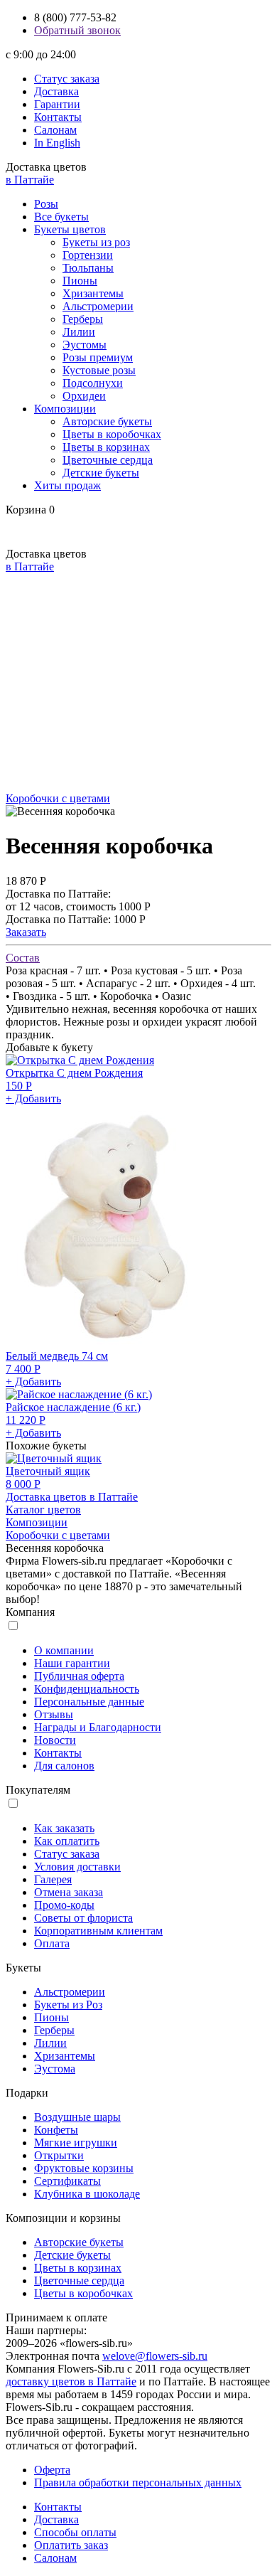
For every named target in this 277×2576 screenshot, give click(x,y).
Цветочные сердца (108, 460)
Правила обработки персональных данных (138, 2482)
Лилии (79, 332)
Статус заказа (67, 79)
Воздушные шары (77, 2117)
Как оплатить (67, 1841)
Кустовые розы (99, 370)
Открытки (59, 2155)
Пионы (80, 281)
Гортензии (88, 255)
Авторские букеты (107, 421)
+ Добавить (33, 1098)
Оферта (52, 2470)
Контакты (58, 117)
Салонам (55, 130)
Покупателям (38, 1790)
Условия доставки (77, 1867)
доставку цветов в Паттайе (71, 2381)
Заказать (26, 932)
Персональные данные (89, 1702)
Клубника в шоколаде (87, 2194)
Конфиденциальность (87, 1689)
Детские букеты (101, 473)
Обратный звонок (77, 30)
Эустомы (85, 345)
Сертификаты (67, 2181)
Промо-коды (64, 1905)
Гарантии (57, 104)
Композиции (65, 409)
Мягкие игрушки (76, 2143)
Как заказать (64, 1828)
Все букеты (61, 217)
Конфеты (56, 2130)
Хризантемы (93, 293)
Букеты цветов (70, 229)
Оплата (52, 1943)
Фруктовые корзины (84, 2168)
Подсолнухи (93, 383)
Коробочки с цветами (58, 798)
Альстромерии (98, 306)
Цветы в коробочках (112, 434)
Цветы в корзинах (106, 447)
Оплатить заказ (71, 2545)
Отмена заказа (69, 1892)
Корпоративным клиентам (98, 1931)
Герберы (83, 319)
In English (57, 143)
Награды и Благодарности (98, 1727)
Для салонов (64, 1766)
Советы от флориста (83, 1918)
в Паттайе (30, 180)
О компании (64, 1650)
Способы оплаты (75, 2532)
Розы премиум (98, 357)
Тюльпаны (88, 268)
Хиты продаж (67, 485)
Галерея (53, 1879)
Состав (23, 958)
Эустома (55, 2069)
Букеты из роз (96, 242)
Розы (46, 204)
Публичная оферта (79, 1676)
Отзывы (54, 1714)
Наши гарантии (72, 1663)
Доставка (56, 91)
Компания (30, 1612)
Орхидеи (84, 396)
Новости (55, 1740)
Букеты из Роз (68, 2005)
